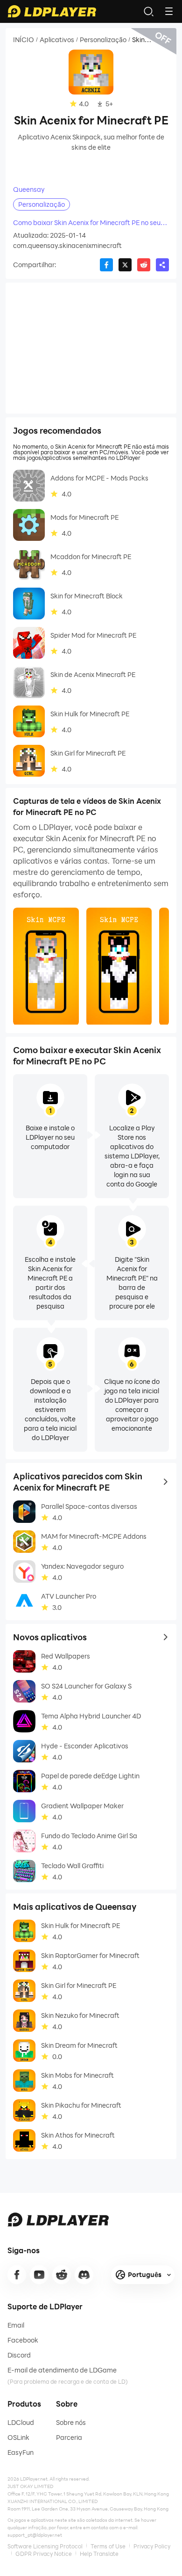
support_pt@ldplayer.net (35, 2535)
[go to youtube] (39, 2275)
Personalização (103, 40)
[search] (148, 11)
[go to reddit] (62, 2275)
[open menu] (169, 11)
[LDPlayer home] (52, 11)
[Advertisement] (91, 348)
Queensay (29, 189)
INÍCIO (24, 40)
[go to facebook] (17, 2275)
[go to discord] (84, 2275)
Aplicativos (57, 40)
